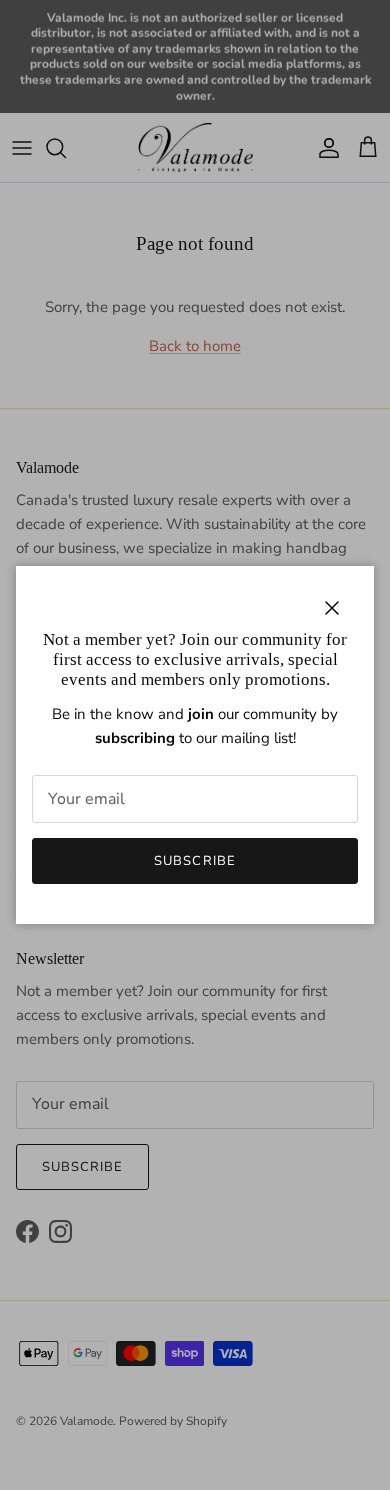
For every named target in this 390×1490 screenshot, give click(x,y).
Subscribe (194, 861)
